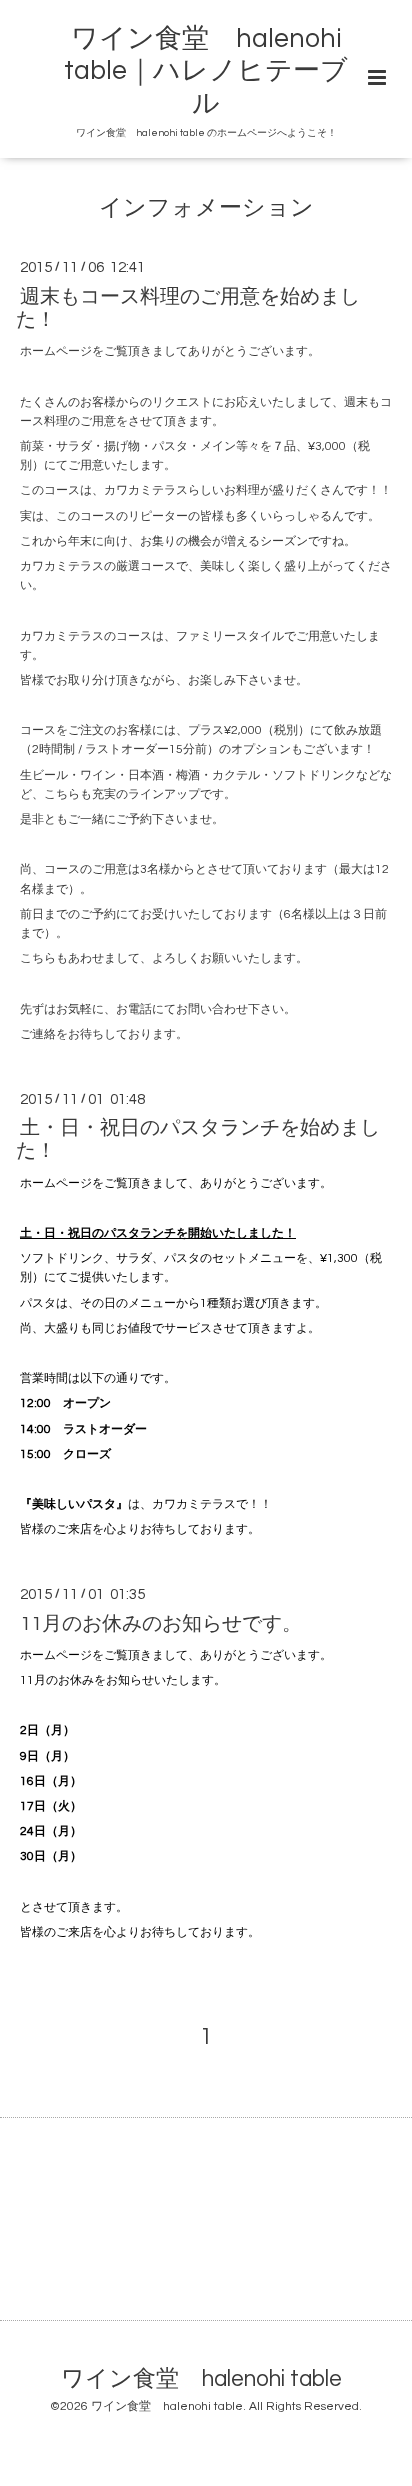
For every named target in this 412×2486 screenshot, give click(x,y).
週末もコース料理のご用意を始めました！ (188, 307)
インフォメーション (206, 208)
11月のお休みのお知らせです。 (161, 1623)
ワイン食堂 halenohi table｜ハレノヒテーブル (206, 71)
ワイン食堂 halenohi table (201, 2378)
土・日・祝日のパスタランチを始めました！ (198, 1139)
